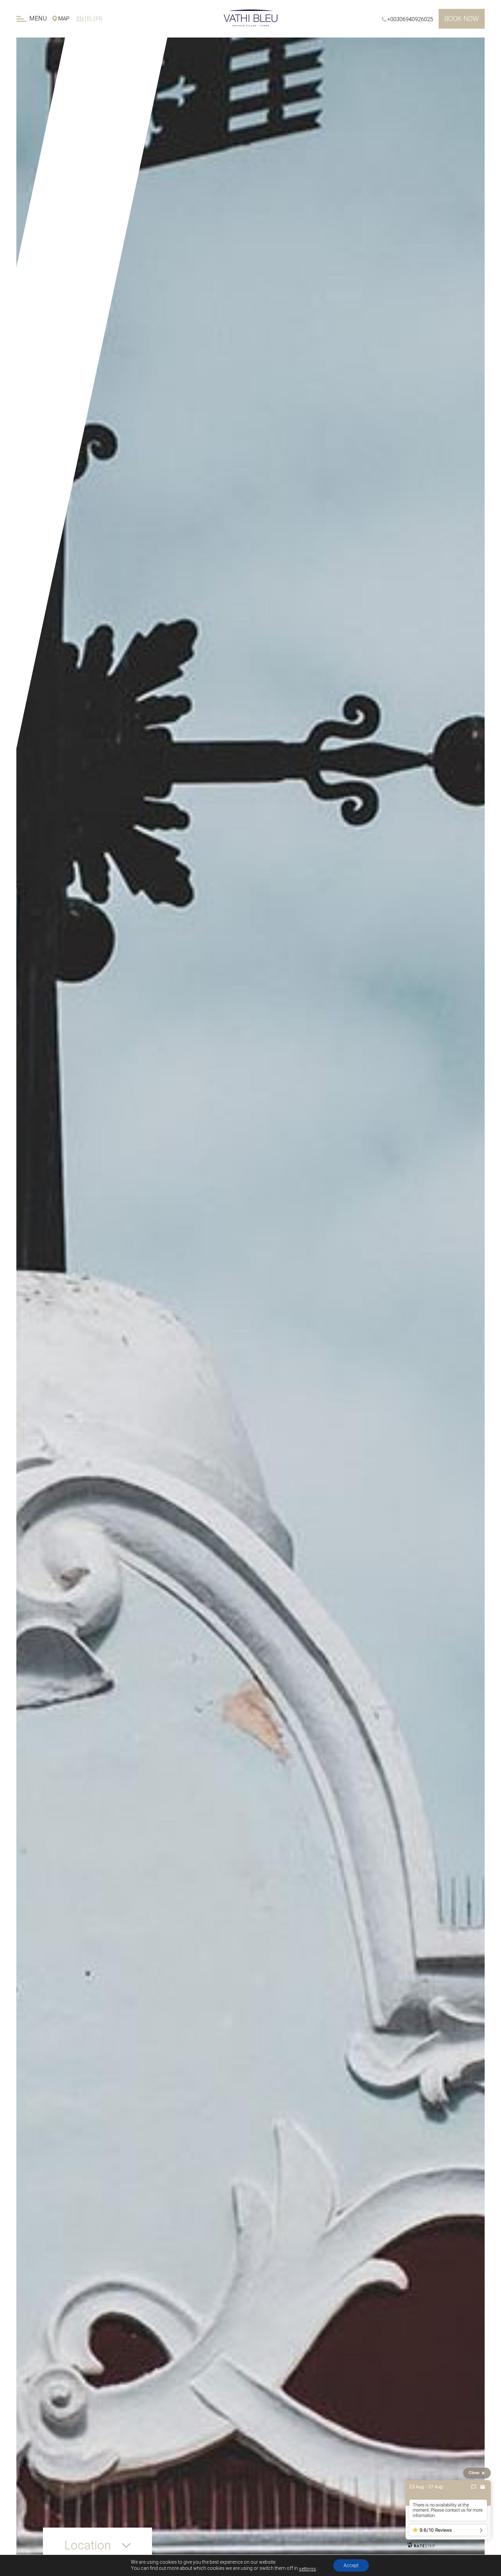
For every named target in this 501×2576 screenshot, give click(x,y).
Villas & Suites (104, 72)
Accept (351, 2565)
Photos (108, 111)
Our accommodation (99, 58)
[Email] (483, 2487)
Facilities (110, 85)
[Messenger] (474, 2487)
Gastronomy (102, 98)
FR (99, 19)
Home (125, 46)
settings (307, 2569)
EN (80, 19)
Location (102, 124)
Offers (103, 137)
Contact (98, 150)
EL (90, 19)
